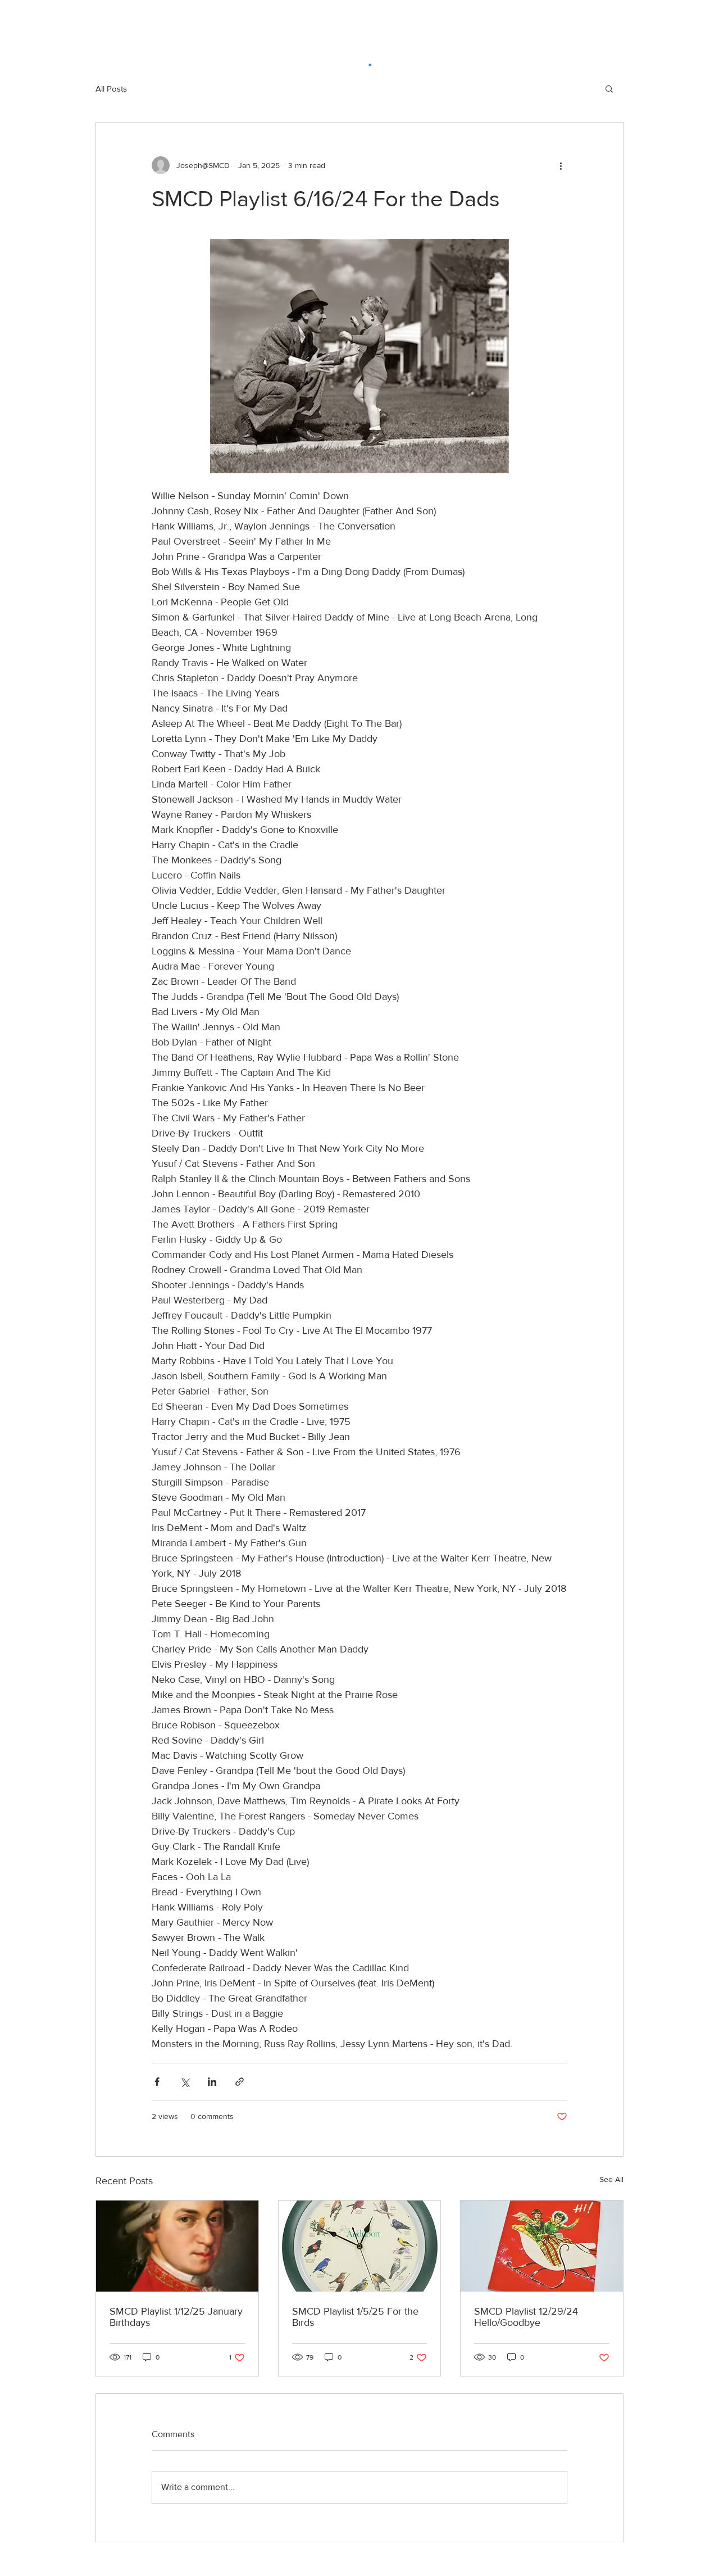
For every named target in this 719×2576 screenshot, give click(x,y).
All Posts (111, 89)
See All (611, 2179)
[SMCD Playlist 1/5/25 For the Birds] (360, 2246)
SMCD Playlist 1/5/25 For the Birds (355, 2317)
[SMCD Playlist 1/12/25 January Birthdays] (177, 2246)
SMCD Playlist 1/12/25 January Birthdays (176, 2317)
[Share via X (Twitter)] (185, 2082)
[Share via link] (240, 2082)
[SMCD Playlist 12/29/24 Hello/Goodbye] (542, 2246)
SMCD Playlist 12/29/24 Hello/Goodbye (526, 2317)
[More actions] (561, 165)
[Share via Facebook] (157, 2082)
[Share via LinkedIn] (212, 2082)
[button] (609, 88)
